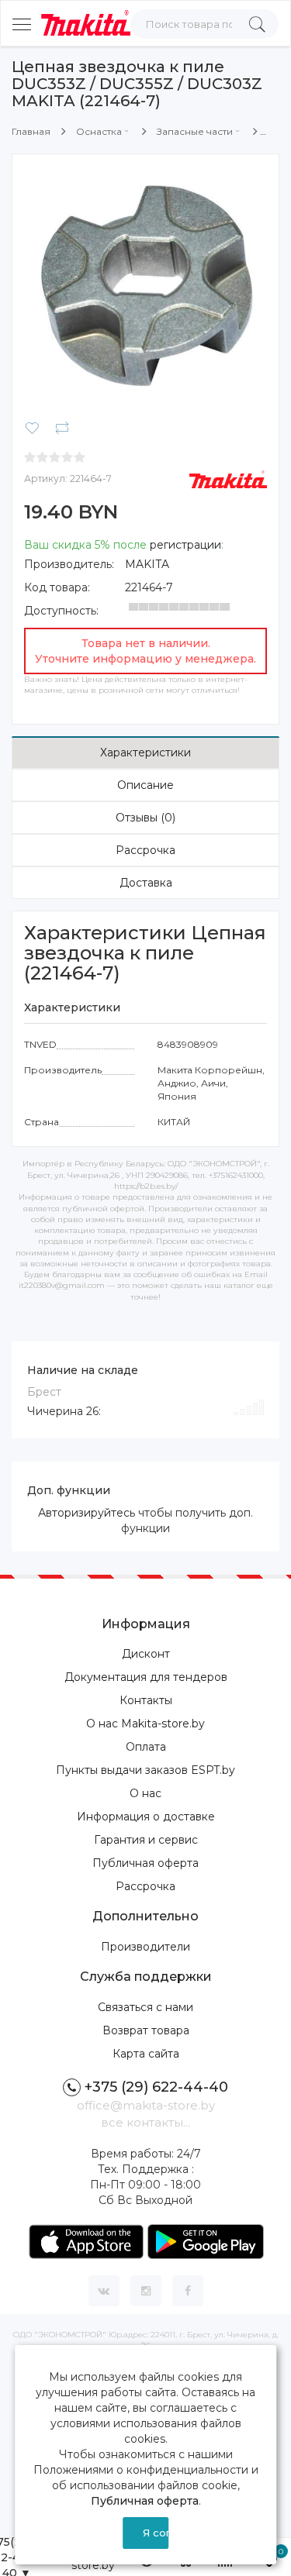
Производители (145, 1947)
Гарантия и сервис (146, 1840)
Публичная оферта (145, 1863)
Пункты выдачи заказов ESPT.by (145, 1770)
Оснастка (99, 131)
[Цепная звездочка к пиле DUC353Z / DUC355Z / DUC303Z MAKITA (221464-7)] (145, 286)
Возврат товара (146, 2030)
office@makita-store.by (146, 2105)
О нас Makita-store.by (145, 1724)
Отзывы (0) (145, 818)
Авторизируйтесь (87, 1513)
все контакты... (145, 2122)
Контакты (146, 1700)
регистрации (185, 545)
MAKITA (147, 564)
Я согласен (156, 2533)
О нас (145, 1793)
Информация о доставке (146, 1817)
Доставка (146, 883)
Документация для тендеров (146, 1677)
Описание (145, 785)
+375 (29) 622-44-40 (156, 2087)
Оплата (146, 1747)
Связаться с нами (145, 2007)
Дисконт (146, 1654)
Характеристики (145, 752)
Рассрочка (145, 850)
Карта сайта (146, 2054)
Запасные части (195, 131)
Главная (31, 131)
